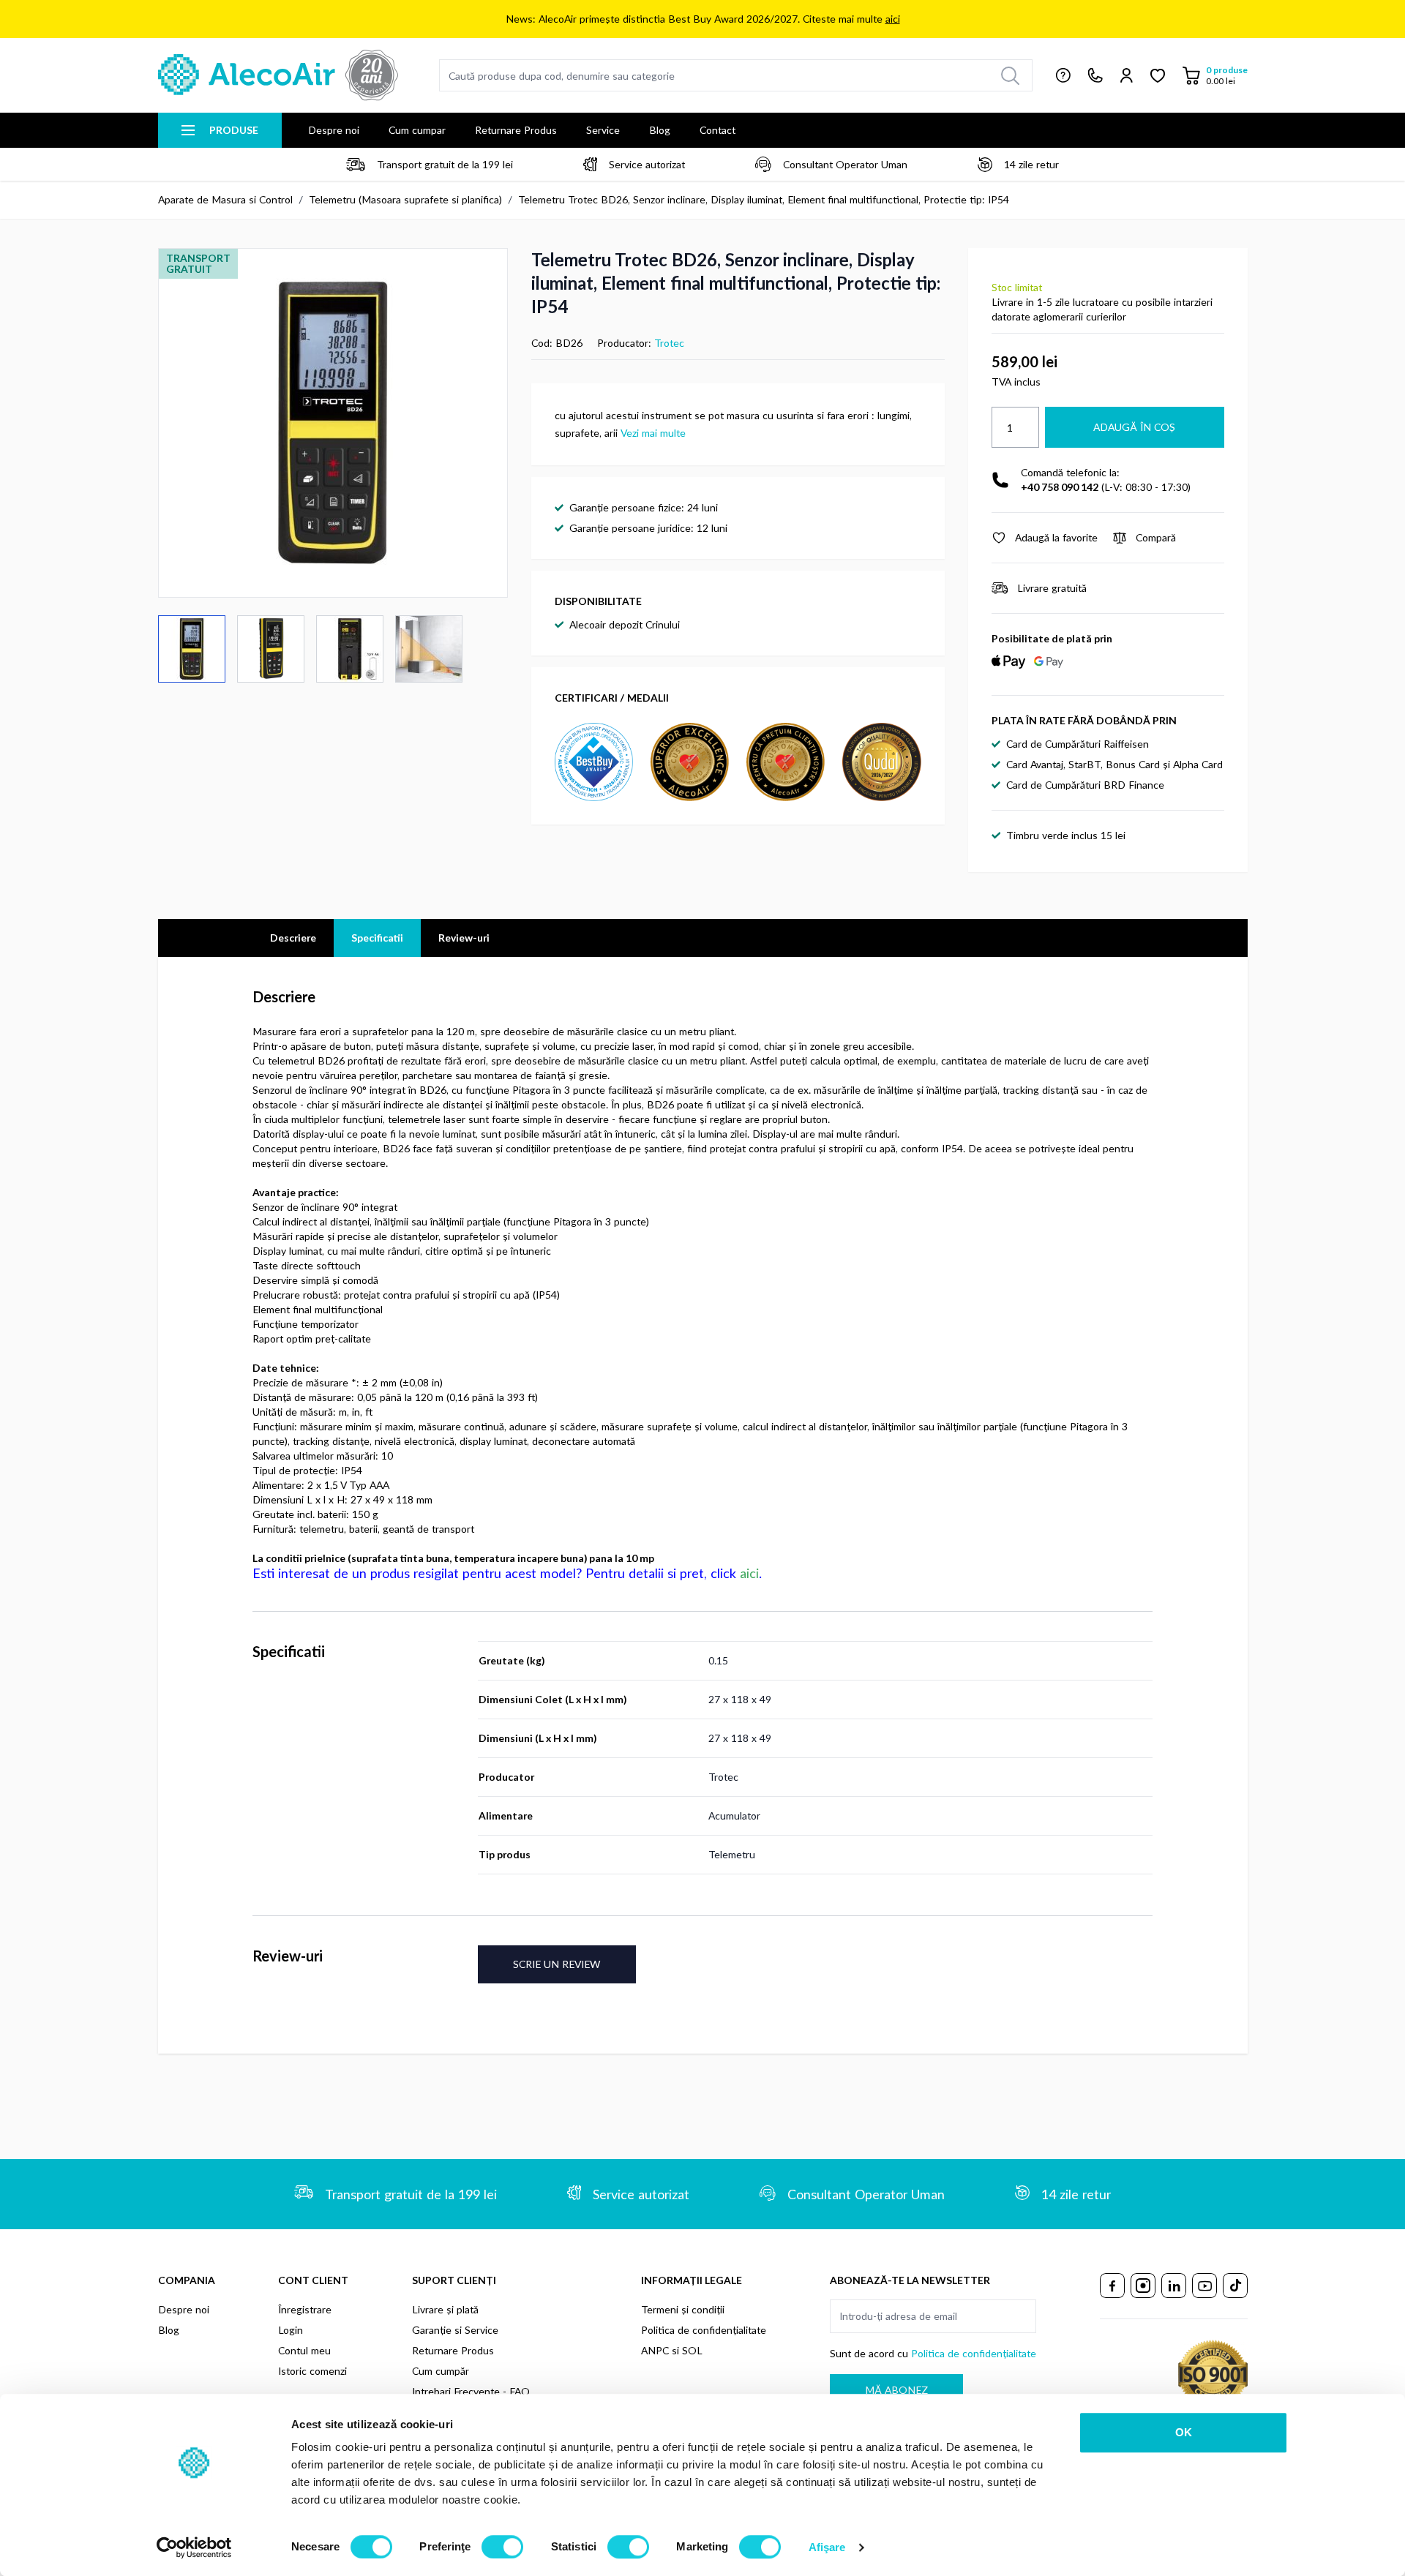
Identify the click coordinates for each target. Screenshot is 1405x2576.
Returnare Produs (516, 130)
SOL (692, 2350)
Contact (718, 130)
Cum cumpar (417, 130)
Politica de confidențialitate (704, 2330)
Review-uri (464, 938)
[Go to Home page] (278, 75)
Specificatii (377, 938)
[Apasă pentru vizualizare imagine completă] (333, 423)
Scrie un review (557, 1964)
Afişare (827, 2547)
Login (291, 2330)
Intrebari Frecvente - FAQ (471, 2391)
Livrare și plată (445, 2309)
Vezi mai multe (653, 433)
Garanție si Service (455, 2330)
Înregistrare (305, 2309)
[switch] (502, 2547)
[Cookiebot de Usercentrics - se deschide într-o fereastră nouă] (194, 2547)
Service (603, 130)
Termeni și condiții (683, 2309)
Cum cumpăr (441, 2371)
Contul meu (304, 2350)
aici (893, 19)
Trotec (669, 343)
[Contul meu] (1127, 75)
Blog (660, 130)
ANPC (655, 2350)
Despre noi (334, 130)
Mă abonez (896, 2390)
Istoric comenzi (312, 2371)
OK (1184, 2432)
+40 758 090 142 (1060, 487)
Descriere (293, 938)
